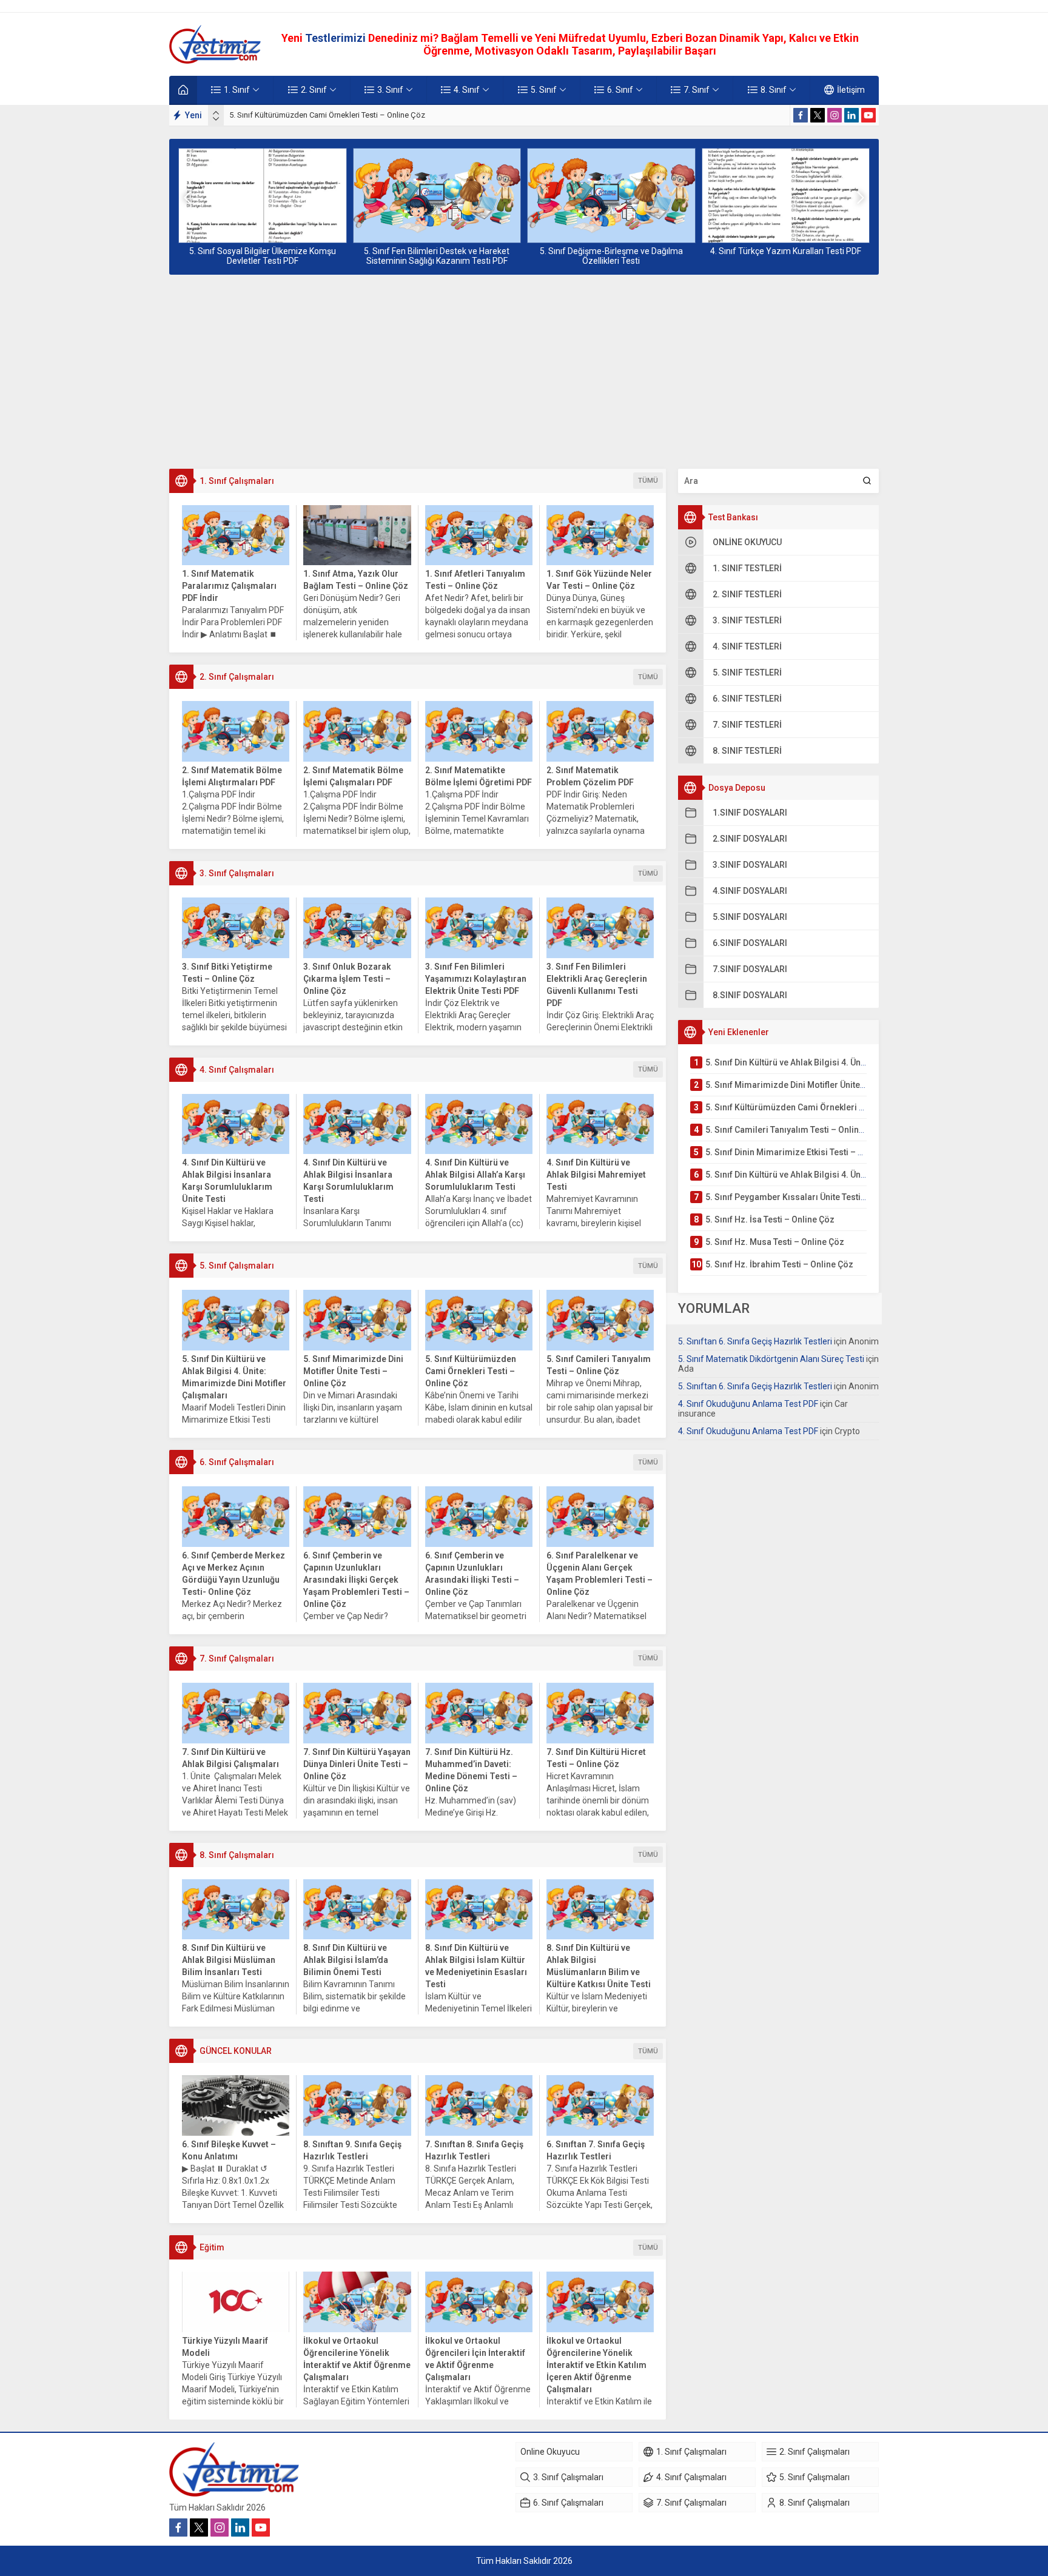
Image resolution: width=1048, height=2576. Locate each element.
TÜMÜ (648, 481)
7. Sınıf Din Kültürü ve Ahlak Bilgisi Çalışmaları (230, 1758)
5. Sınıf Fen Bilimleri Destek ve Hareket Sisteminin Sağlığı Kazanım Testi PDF (437, 256)
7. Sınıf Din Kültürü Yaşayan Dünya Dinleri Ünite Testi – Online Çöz (357, 1764)
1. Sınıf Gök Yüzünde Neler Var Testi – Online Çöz (599, 580)
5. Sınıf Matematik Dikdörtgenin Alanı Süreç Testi (771, 1359)
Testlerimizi (337, 38)
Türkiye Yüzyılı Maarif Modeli (225, 2347)
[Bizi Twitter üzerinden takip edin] (818, 115)
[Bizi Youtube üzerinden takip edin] (868, 115)
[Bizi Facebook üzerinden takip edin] (801, 115)
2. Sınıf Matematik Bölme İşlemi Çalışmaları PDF (353, 776)
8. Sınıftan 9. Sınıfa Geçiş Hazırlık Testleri (352, 2150)
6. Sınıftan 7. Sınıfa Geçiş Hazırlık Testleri (596, 2150)
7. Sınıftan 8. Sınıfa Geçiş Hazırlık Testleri (474, 2150)
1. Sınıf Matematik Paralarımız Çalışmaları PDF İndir (229, 586)
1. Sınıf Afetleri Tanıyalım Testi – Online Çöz (475, 580)
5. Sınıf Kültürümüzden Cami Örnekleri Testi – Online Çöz (327, 115)
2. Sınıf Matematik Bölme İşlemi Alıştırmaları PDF (232, 776)
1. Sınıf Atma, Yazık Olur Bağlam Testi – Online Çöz (356, 580)
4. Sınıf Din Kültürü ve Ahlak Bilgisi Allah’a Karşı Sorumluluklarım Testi (475, 1175)
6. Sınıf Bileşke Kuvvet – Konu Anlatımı (229, 2150)
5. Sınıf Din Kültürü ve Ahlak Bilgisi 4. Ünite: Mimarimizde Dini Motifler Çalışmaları (234, 1377)
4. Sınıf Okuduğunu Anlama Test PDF (748, 1404)
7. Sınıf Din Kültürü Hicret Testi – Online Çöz (596, 1758)
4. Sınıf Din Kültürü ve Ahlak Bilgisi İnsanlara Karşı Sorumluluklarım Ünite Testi (227, 1181)
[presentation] (216, 113)
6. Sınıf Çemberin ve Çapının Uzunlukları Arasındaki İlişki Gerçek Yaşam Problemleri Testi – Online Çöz (356, 1580)
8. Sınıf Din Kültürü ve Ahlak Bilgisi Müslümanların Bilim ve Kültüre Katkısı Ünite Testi (599, 1966)
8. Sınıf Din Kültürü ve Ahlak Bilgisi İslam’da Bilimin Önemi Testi (346, 1960)
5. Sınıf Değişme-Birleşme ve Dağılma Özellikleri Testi (611, 256)
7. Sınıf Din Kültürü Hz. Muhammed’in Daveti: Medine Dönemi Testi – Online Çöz (471, 1770)
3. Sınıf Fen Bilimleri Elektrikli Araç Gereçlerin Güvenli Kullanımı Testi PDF (597, 985)
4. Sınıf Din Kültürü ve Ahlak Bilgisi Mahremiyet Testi (596, 1175)
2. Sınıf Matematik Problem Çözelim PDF (590, 776)
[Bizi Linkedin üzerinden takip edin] (851, 115)
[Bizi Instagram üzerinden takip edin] (835, 115)
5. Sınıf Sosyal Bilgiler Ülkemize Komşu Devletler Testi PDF (263, 256)
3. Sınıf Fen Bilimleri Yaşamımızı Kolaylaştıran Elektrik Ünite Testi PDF (476, 979)
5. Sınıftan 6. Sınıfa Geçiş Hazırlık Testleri (755, 1341)
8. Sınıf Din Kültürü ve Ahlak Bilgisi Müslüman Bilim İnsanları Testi (229, 1960)
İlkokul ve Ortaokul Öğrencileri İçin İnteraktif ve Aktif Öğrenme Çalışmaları (475, 2359)
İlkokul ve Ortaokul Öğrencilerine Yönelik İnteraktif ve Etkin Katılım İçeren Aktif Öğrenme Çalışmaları (596, 2365)
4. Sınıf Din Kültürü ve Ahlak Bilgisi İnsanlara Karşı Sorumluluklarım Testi (348, 1181)
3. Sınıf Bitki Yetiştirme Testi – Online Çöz (227, 973)
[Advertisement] (524, 372)
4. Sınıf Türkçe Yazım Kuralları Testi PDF (786, 251)
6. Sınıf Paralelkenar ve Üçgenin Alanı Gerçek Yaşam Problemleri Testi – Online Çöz (600, 1574)
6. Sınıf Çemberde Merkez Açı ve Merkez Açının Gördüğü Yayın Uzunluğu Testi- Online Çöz (233, 1574)
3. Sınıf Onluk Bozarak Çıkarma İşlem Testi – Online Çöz (347, 979)
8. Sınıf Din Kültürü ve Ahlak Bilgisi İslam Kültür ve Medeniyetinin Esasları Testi (476, 1966)
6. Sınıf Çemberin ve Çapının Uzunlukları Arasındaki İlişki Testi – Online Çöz (472, 1574)
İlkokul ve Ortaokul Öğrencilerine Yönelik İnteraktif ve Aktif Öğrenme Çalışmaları (357, 2359)
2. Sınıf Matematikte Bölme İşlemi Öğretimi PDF (479, 776)
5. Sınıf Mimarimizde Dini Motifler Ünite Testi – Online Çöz (353, 1371)
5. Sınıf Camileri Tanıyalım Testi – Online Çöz (599, 1365)
